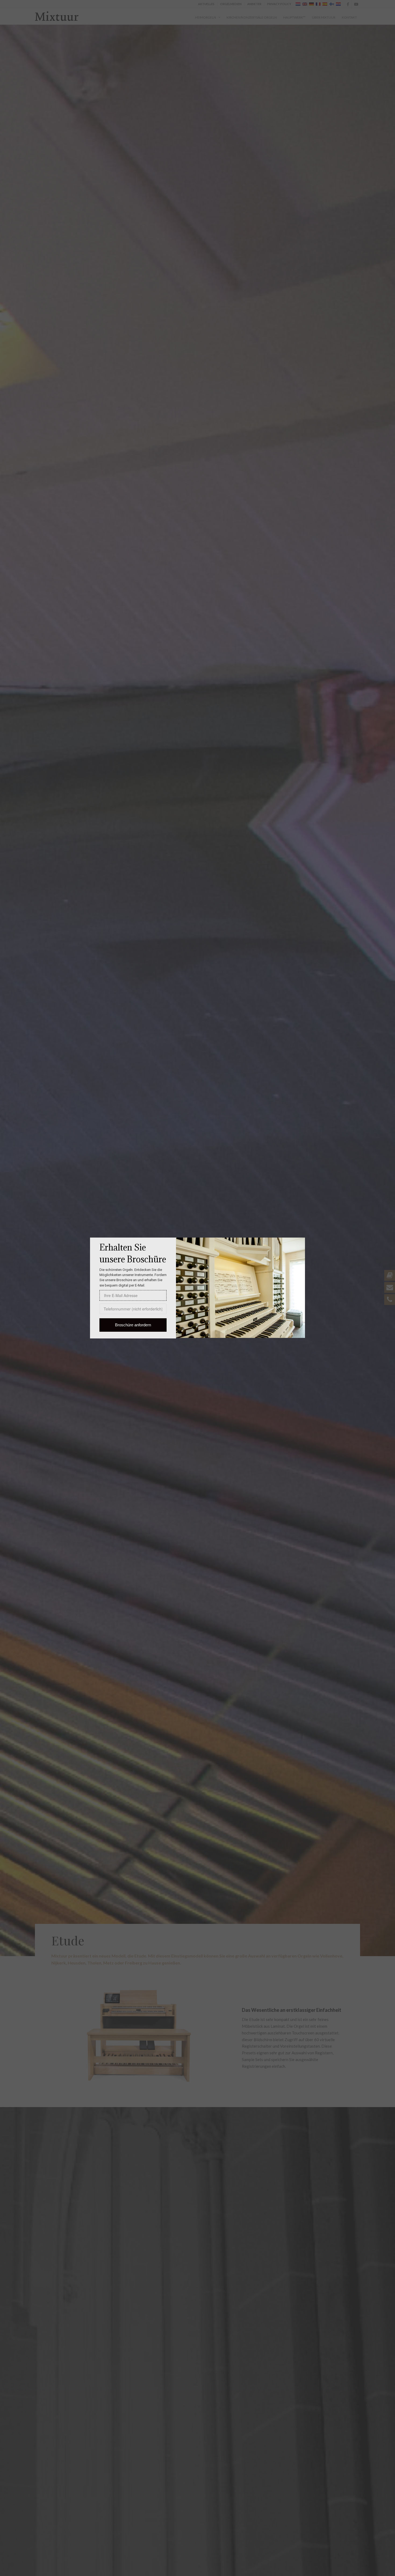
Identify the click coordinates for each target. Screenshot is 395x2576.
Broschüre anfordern (133, 1325)
